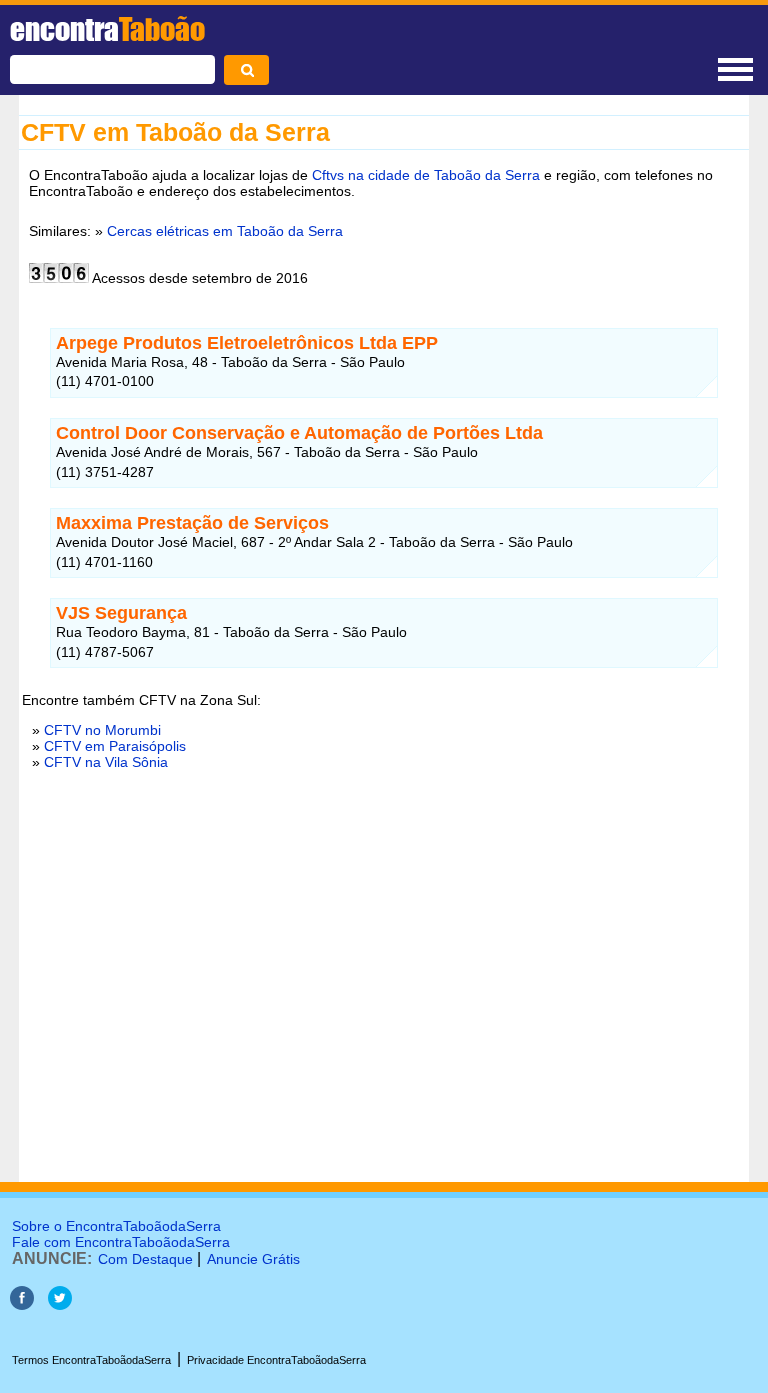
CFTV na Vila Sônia (106, 762)
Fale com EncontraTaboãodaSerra (121, 1242)
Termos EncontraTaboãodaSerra (91, 1360)
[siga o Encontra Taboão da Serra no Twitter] (60, 1304)
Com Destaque (145, 1259)
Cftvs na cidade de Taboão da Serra (426, 175)
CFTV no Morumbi (102, 730)
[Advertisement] (384, 1024)
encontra (107, 29)
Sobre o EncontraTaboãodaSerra (116, 1226)
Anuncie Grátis (253, 1259)
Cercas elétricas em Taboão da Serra (225, 231)
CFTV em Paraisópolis (115, 746)
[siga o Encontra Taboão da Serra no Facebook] (22, 1304)
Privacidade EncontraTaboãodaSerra (276, 1360)
